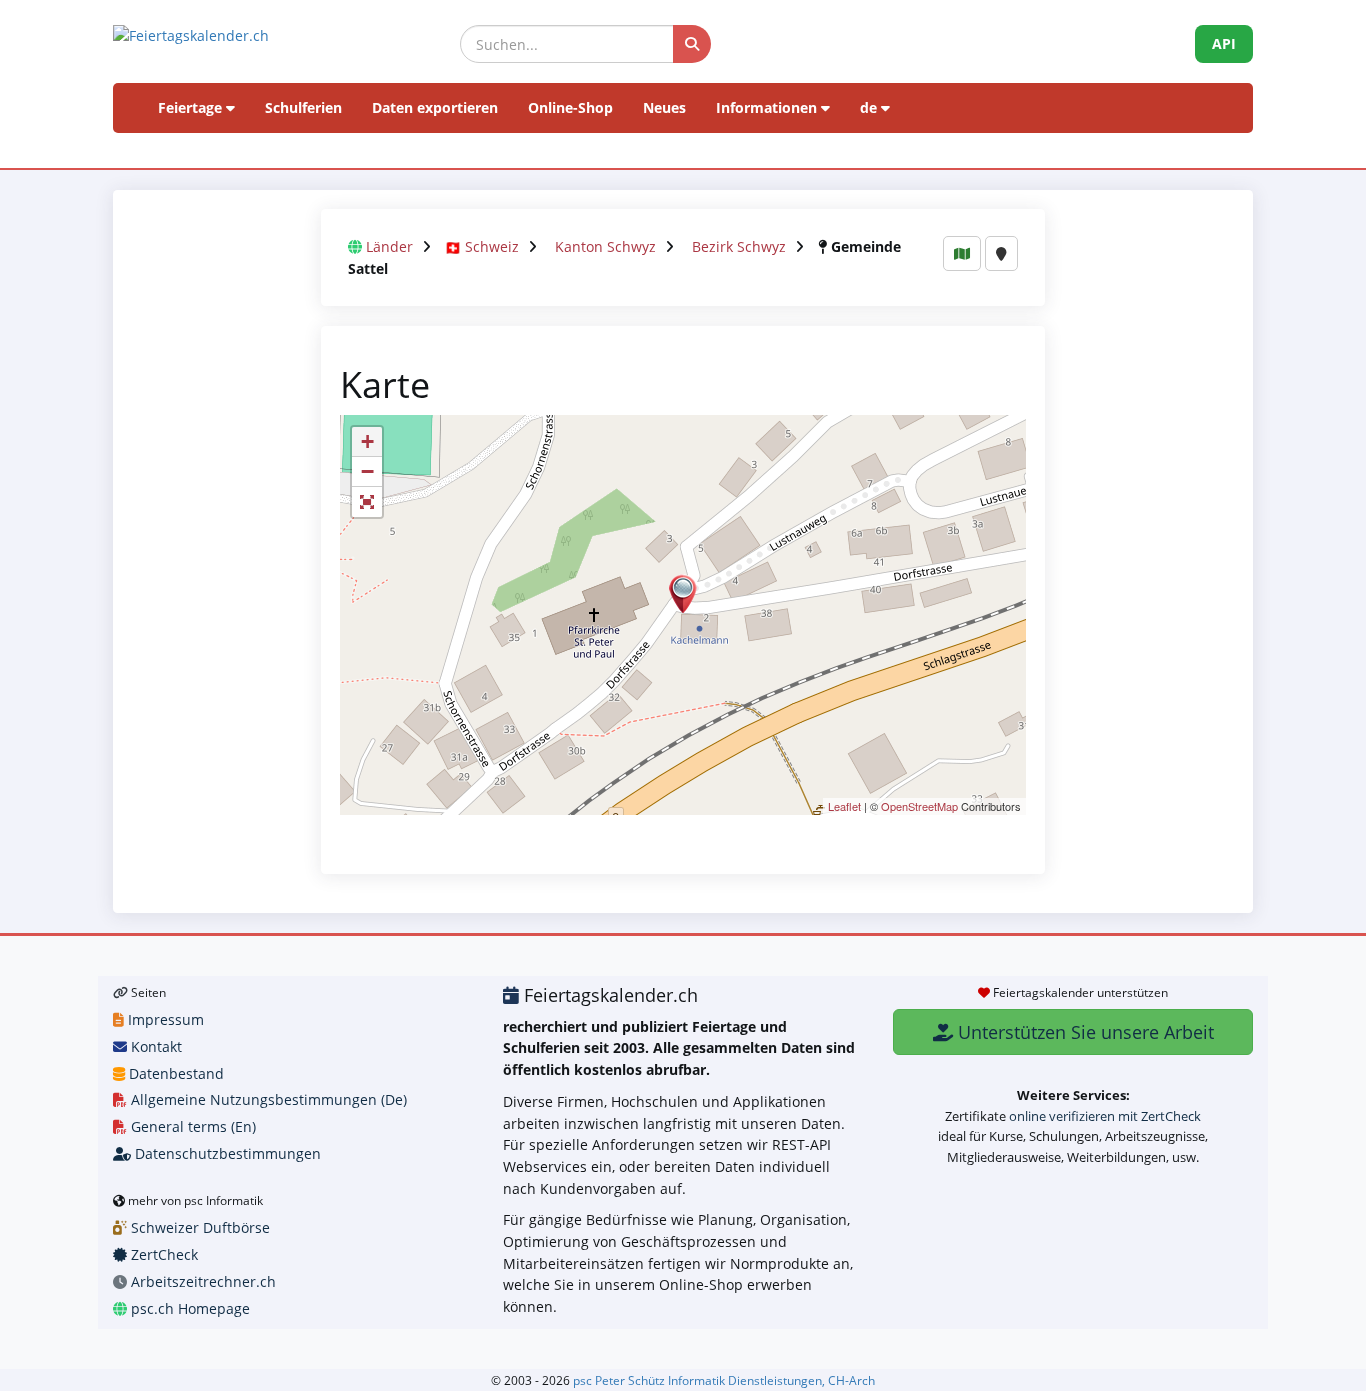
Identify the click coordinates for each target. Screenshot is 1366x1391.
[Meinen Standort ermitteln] (1001, 253)
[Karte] (962, 253)
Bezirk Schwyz (739, 246)
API (1224, 43)
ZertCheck (162, 1254)
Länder (389, 246)
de (870, 107)
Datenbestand (174, 1073)
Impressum (164, 1019)
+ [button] (367, 441)
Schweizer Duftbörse (198, 1227)
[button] (367, 502)
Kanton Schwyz (605, 246)
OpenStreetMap (919, 806)
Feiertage (192, 107)
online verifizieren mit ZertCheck (1105, 1116)
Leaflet (844, 806)
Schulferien (303, 107)
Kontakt (154, 1046)
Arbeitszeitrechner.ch (201, 1281)
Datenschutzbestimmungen (226, 1153)
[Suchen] (692, 44)
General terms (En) (191, 1126)
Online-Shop (570, 107)
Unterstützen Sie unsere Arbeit (1083, 1032)
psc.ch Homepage (188, 1308)
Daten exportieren (435, 107)
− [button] (367, 471)
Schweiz (492, 246)
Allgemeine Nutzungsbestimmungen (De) (267, 1099)
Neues (664, 107)
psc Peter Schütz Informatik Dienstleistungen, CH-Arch (724, 1380)
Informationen (768, 107)
